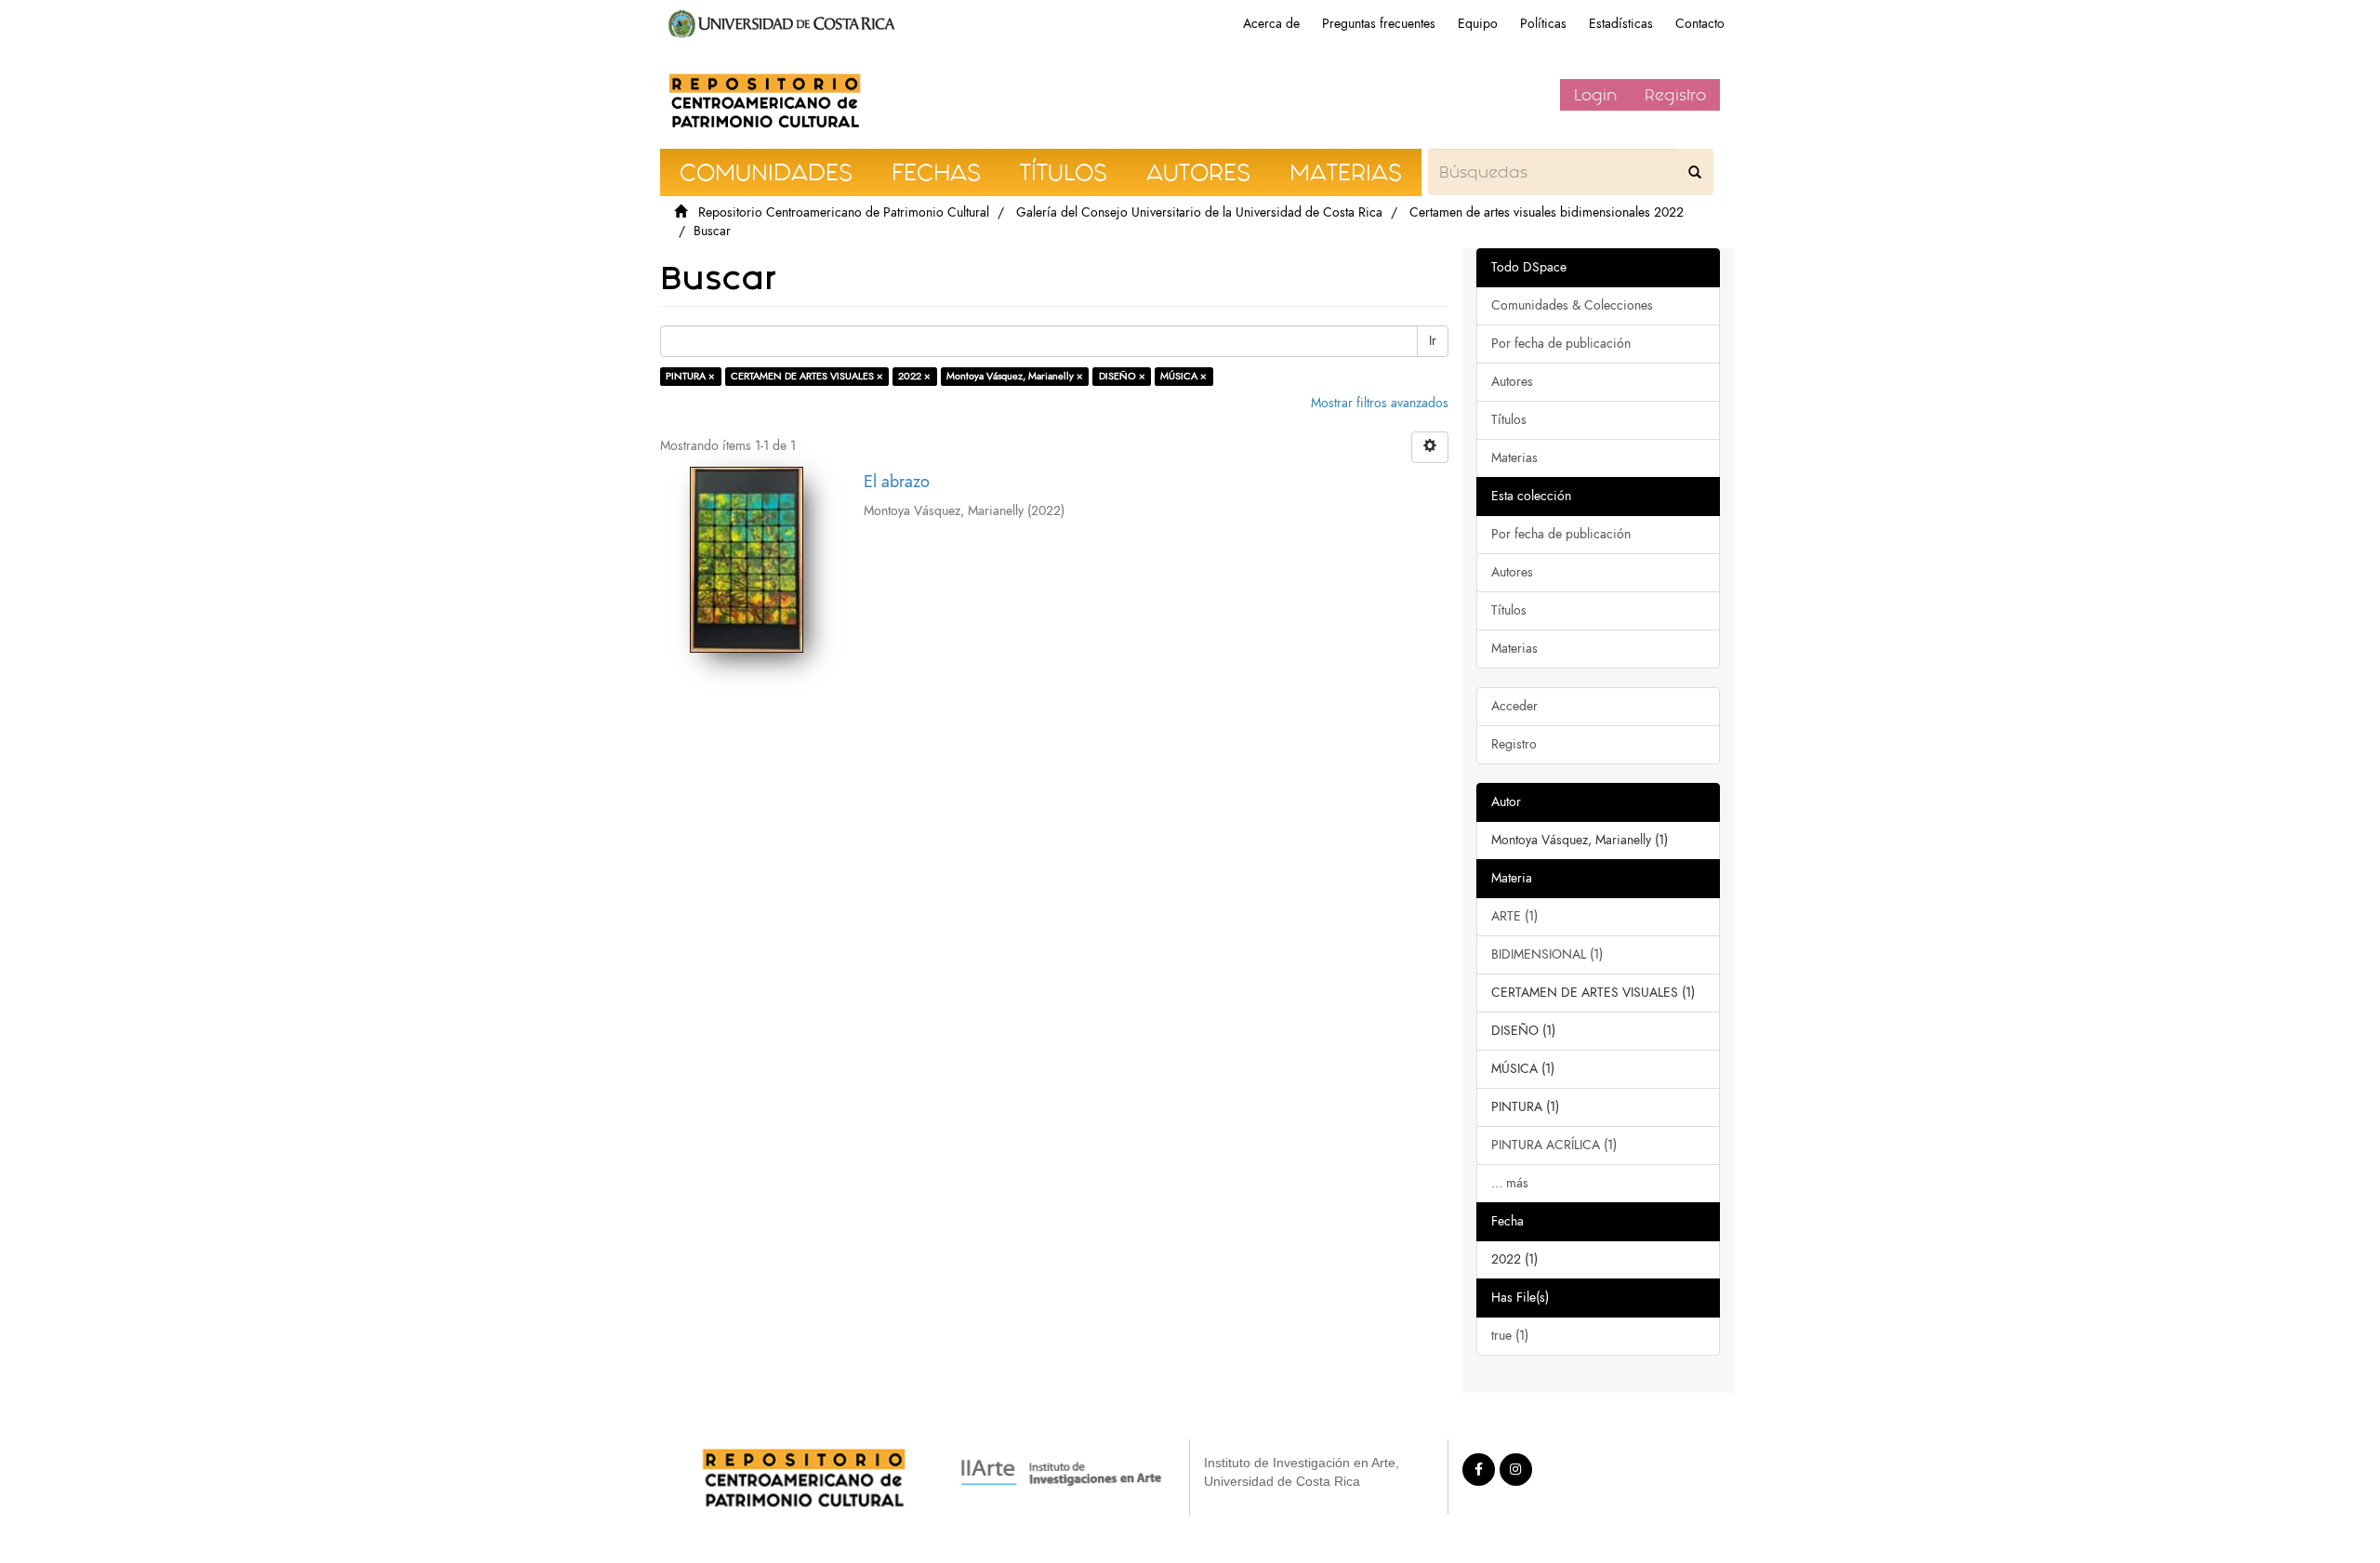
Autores (1512, 382)
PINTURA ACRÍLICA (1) (1554, 1145)
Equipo (1478, 24)
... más (1510, 1183)
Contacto (1700, 24)
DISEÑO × (1122, 376)
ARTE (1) (1514, 916)
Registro (1675, 95)
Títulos (1509, 420)
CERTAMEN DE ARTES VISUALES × (807, 376)
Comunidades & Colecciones (1572, 305)
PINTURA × (690, 376)
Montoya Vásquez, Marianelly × (1015, 376)
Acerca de (1271, 24)
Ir (1433, 341)
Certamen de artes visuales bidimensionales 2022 (1547, 212)
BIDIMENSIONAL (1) (1547, 954)
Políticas (1543, 24)
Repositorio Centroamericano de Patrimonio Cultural (844, 212)
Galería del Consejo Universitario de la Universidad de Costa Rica (1199, 212)
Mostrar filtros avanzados (1380, 403)
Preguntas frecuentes (1379, 24)
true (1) (1510, 1336)
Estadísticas (1621, 24)
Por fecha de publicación (1561, 344)
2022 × (914, 376)
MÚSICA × (1183, 376)
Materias (1514, 458)
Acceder (1514, 706)
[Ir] (1695, 172)
